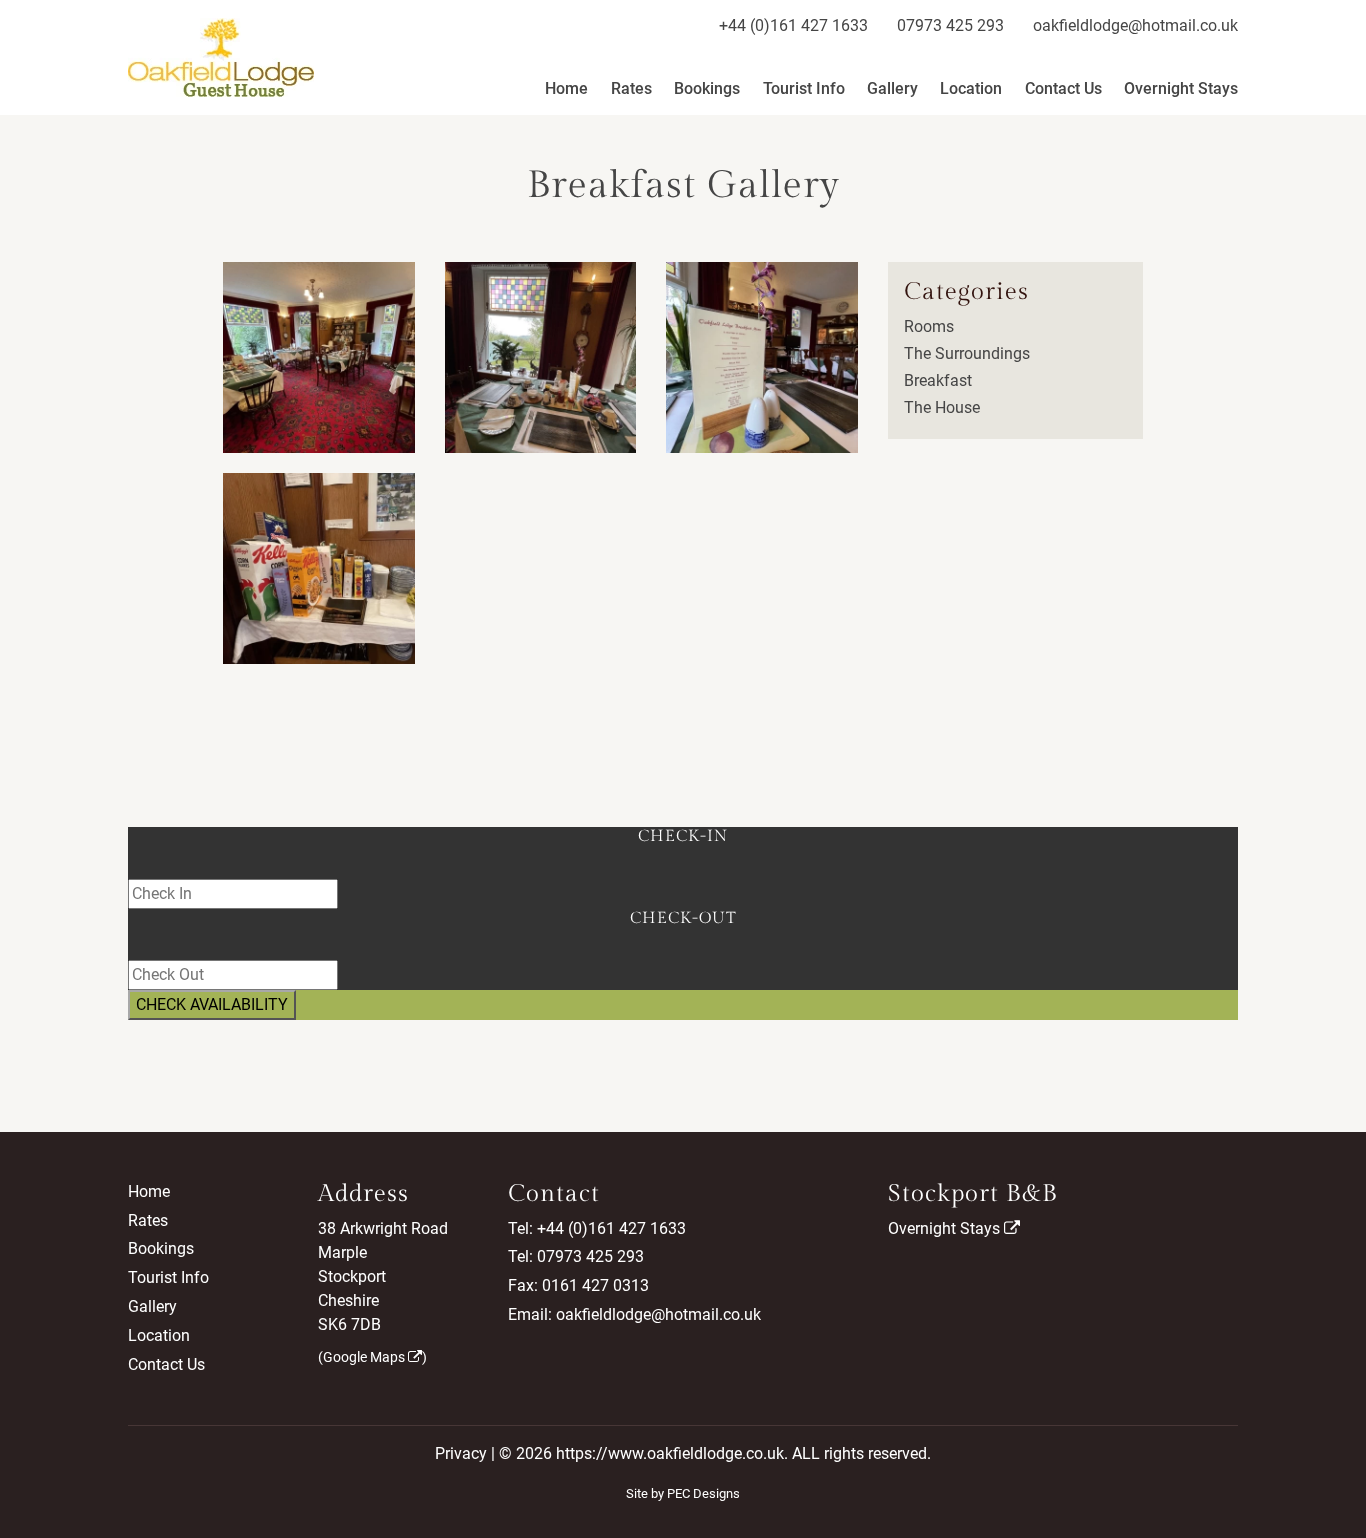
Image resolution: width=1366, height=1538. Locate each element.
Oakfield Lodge (221, 57)
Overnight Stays (1181, 88)
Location (971, 88)
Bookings (707, 88)
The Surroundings (967, 353)
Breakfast (938, 380)
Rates (631, 88)
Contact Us (1063, 88)
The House (942, 407)
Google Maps (365, 1357)
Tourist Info (804, 88)
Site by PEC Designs (683, 1493)
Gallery (892, 88)
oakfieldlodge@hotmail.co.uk (1135, 25)
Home (566, 88)
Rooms (929, 326)
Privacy (461, 1453)
